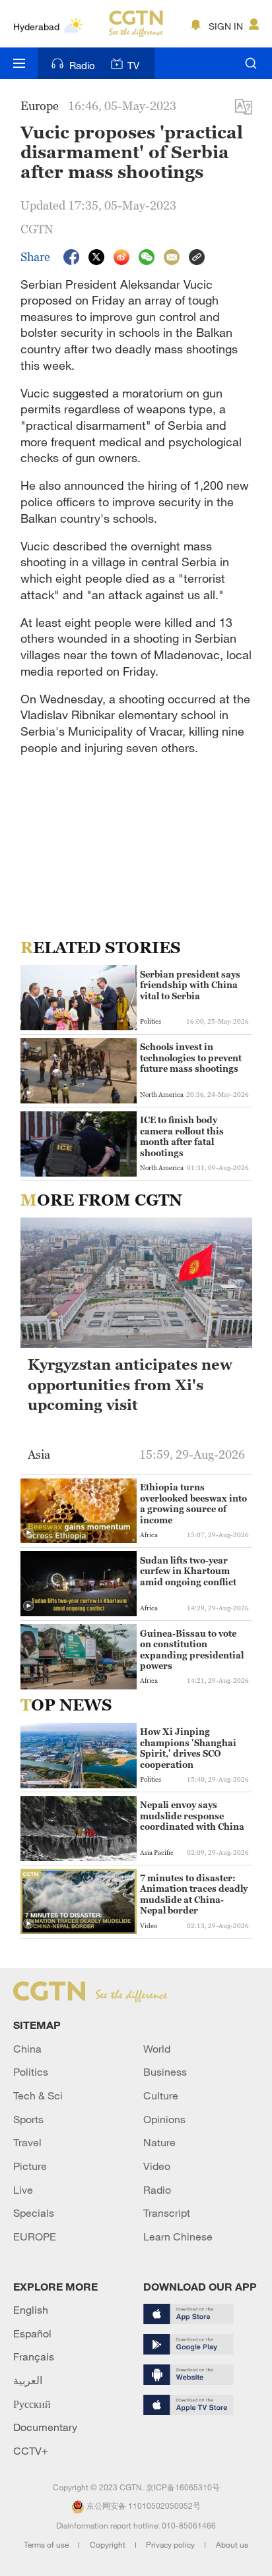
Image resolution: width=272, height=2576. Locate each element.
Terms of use (47, 2544)
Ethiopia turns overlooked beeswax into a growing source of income (193, 1503)
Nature (159, 2142)
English (31, 2310)
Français (34, 2356)
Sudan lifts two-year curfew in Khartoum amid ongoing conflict (188, 1571)
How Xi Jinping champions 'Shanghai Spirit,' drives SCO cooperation (188, 1748)
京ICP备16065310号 (183, 2487)
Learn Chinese (178, 2237)
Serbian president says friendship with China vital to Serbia (190, 985)
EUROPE (35, 2237)
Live (23, 2190)
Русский (32, 2404)
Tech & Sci (38, 2095)
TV (133, 65)
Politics (31, 2072)
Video (157, 2166)
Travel (27, 2142)
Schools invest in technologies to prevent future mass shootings (191, 1058)
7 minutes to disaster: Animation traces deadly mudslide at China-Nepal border (194, 1894)
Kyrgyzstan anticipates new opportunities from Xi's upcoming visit (130, 1385)
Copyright (109, 2544)
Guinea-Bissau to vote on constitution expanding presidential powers (192, 1650)
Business (165, 2072)
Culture (161, 2095)
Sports (28, 2119)
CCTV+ (31, 2451)
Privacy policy (171, 2544)
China (27, 2049)
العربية (28, 2380)
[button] (28, 1093)
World (157, 2049)
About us (232, 2544)
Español (32, 2333)
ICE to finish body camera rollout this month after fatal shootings (182, 1136)
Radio (82, 65)
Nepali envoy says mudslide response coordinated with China (192, 1816)
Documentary (45, 2427)
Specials (34, 2213)
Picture (30, 2166)
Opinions (164, 2119)
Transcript (167, 2213)
